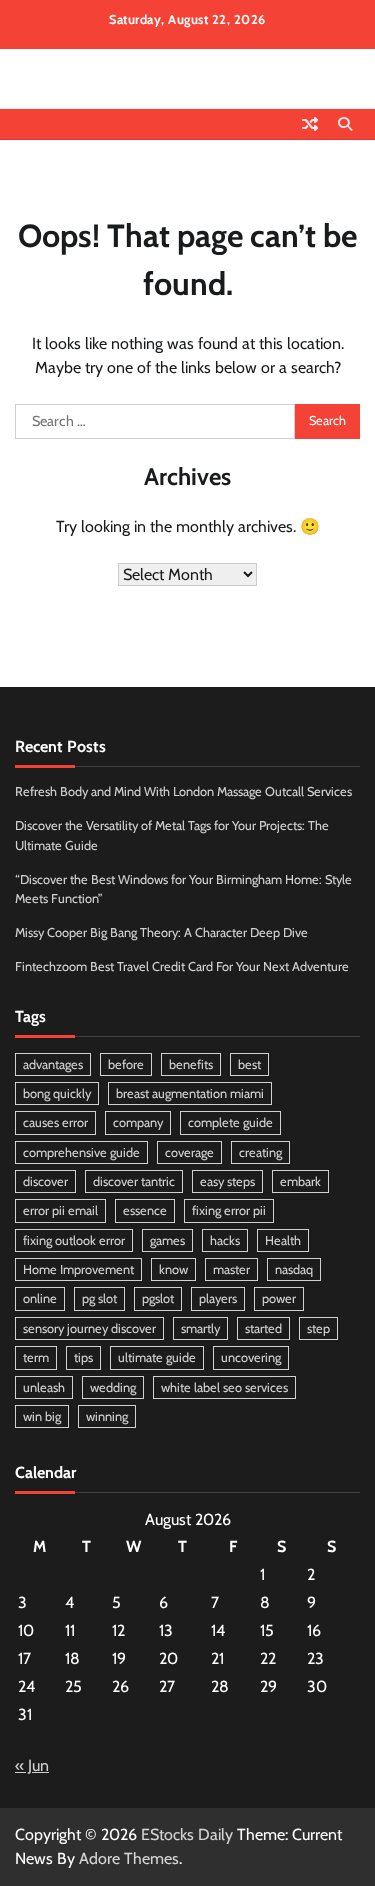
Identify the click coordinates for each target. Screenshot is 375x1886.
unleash (44, 1387)
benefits (191, 1064)
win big (42, 1416)
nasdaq (294, 1269)
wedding (113, 1387)
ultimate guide (157, 1357)
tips (83, 1357)
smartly (200, 1328)
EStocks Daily (187, 1834)
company (138, 1122)
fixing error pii (229, 1210)
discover (45, 1181)
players (218, 1298)
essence (145, 1210)
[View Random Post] (310, 124)
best (249, 1064)
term (36, 1357)
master (231, 1269)
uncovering (251, 1357)
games (167, 1240)
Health (283, 1240)
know (173, 1269)
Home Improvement (78, 1269)
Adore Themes (129, 1858)
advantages (53, 1064)
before (126, 1064)
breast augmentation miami (190, 1093)
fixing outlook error (74, 1240)
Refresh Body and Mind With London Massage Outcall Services (183, 791)
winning (107, 1416)
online (40, 1298)
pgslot (158, 1298)
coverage (189, 1152)
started (263, 1328)
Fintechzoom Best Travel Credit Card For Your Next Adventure (182, 966)
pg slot (99, 1298)
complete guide (230, 1122)
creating (260, 1152)
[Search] (345, 124)
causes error (55, 1122)
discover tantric (134, 1181)
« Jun (32, 1765)
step (318, 1328)
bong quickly (57, 1093)
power (279, 1298)
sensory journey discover (89, 1328)
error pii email (60, 1210)
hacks (225, 1240)
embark (300, 1181)
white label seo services (224, 1387)
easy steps (227, 1181)
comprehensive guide (81, 1152)
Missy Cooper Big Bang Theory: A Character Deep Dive (161, 932)
